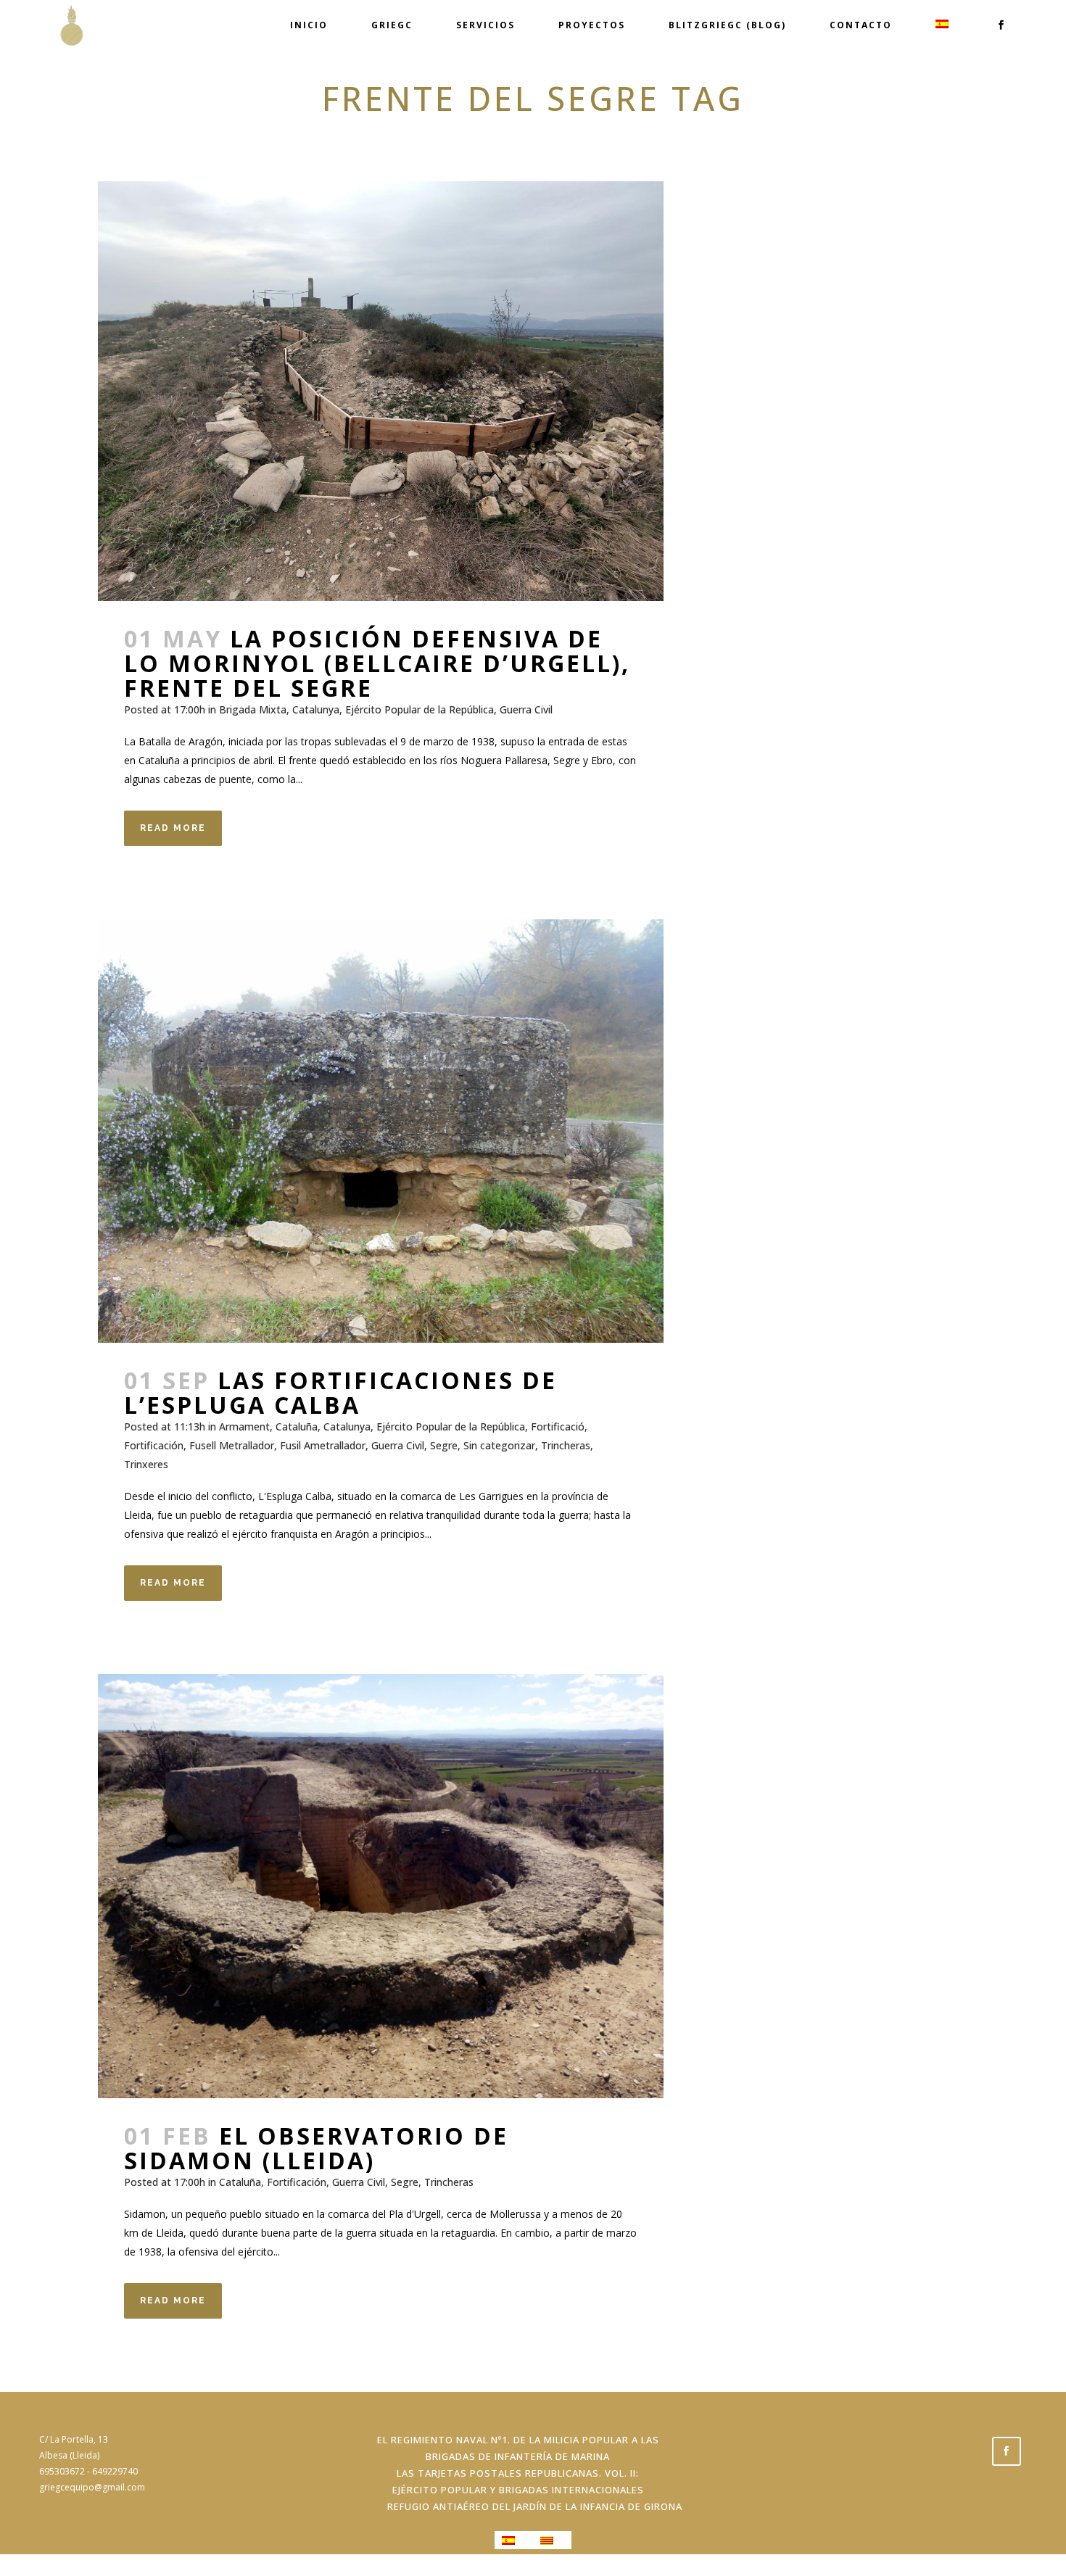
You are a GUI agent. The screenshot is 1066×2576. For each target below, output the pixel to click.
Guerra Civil (526, 709)
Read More (173, 828)
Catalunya (316, 709)
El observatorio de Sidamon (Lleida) (316, 2148)
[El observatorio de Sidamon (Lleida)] (381, 1886)
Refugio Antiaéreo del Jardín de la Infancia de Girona (535, 2506)
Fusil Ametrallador (323, 1445)
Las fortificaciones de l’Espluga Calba (340, 1392)
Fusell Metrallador (232, 1445)
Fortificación (154, 1445)
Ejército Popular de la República (420, 709)
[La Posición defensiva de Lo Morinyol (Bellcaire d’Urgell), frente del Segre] (381, 391)
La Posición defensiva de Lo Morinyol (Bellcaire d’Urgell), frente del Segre (377, 663)
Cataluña (297, 1426)
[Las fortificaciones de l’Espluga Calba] (381, 1131)
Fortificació (558, 1426)
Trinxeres (146, 1464)
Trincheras (566, 1445)
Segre (444, 1445)
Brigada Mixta (253, 709)
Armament (244, 1426)
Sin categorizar (499, 1445)
